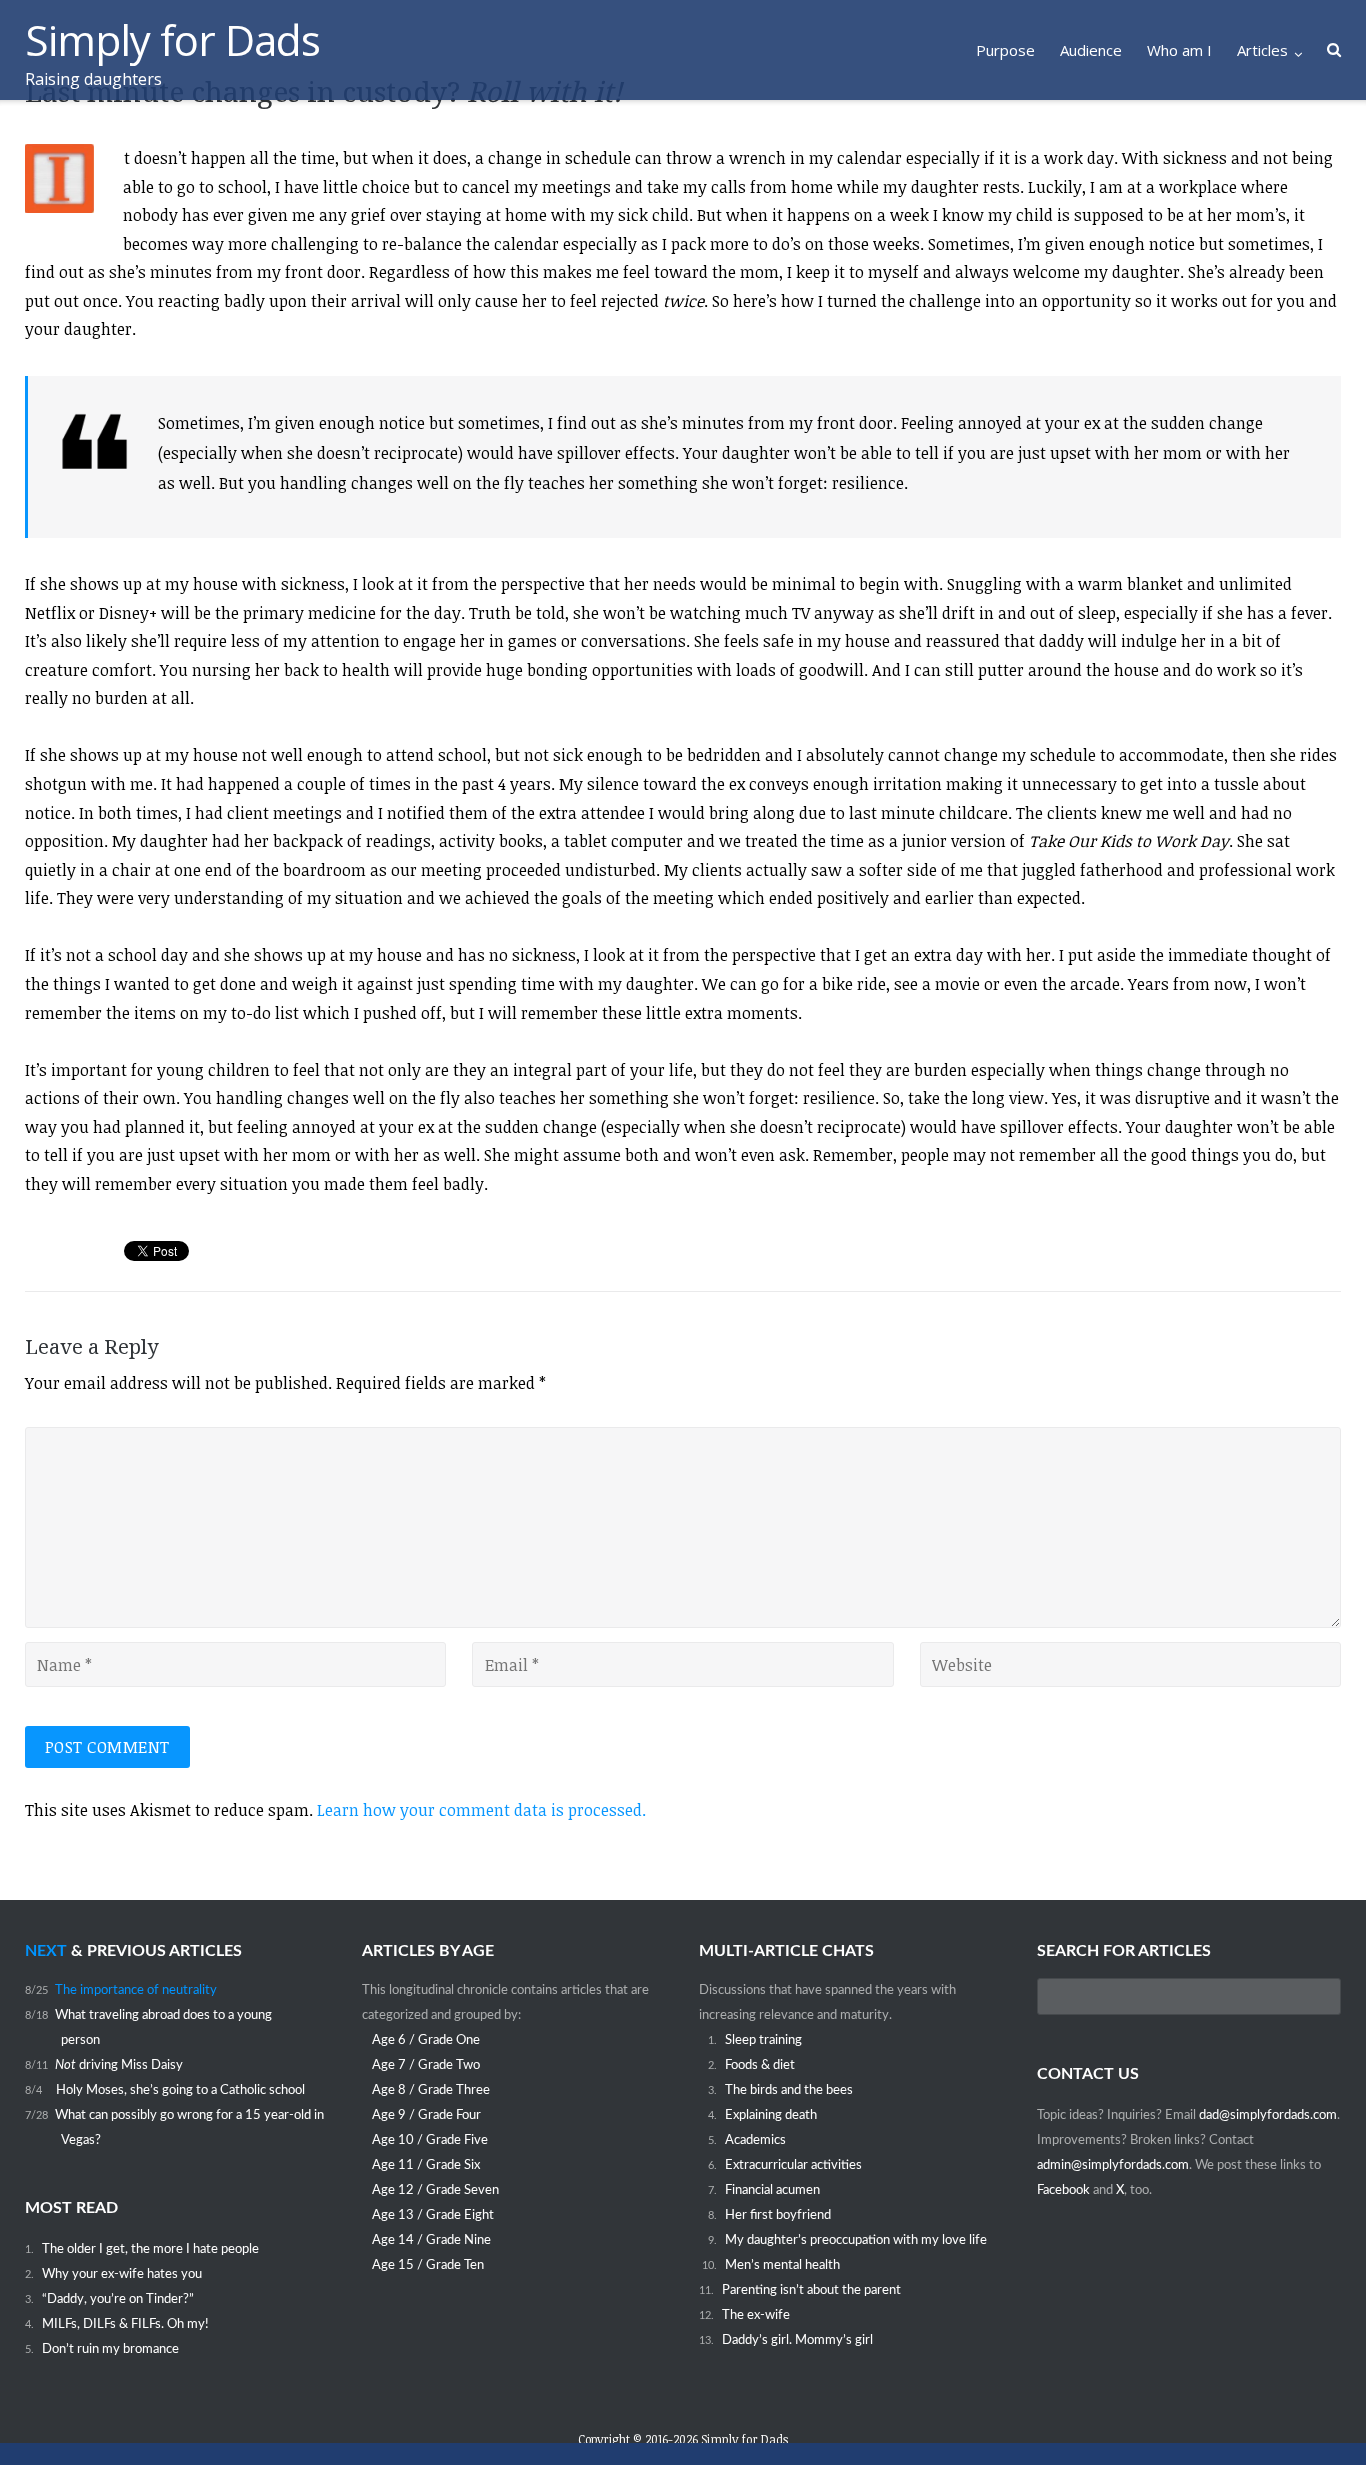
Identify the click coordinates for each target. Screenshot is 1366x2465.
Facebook (1065, 2190)
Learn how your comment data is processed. (481, 1810)
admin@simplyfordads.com (1113, 2165)
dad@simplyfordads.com (1268, 2115)
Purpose (1005, 50)
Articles (1262, 50)
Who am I (1179, 50)
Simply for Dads (744, 2439)
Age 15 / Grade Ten (428, 2265)
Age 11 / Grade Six (426, 2165)
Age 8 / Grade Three (431, 2090)
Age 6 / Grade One (426, 2040)
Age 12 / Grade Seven (435, 2190)
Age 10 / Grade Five (430, 2140)
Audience (1091, 50)
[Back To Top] (1316, 2416)
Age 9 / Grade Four (426, 2115)
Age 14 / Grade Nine (431, 2240)
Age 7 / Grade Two (426, 2065)
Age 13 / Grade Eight (433, 2215)
